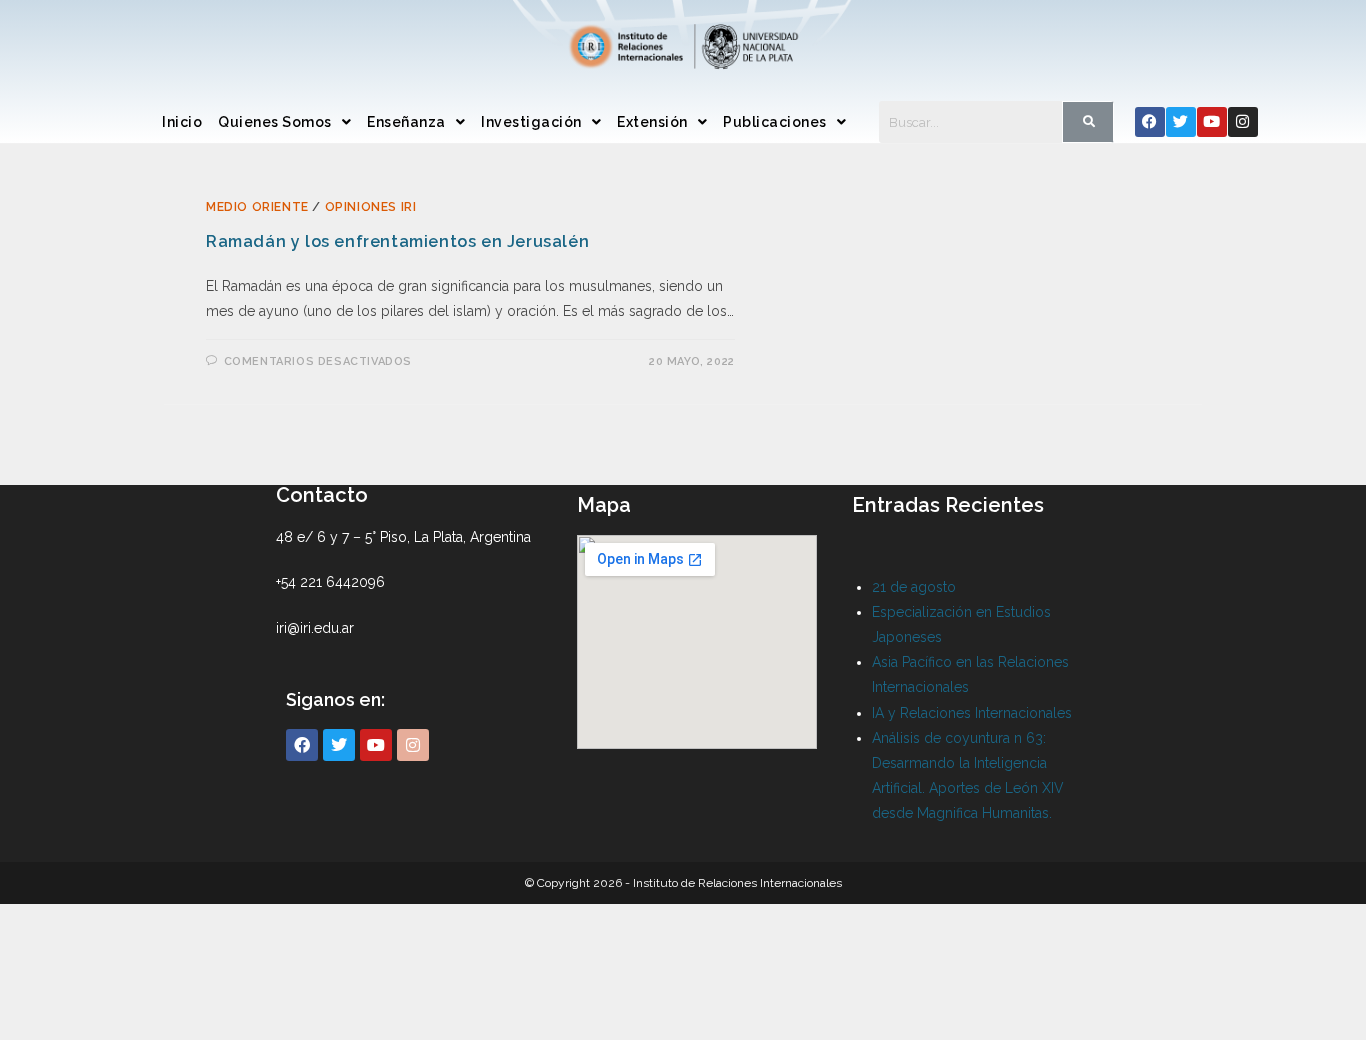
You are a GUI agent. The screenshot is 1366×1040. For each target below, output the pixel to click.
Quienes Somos (275, 122)
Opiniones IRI (371, 207)
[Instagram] (1243, 122)
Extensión (652, 122)
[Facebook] (1150, 122)
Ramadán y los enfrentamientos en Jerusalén (397, 241)
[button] (284, 122)
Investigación (531, 122)
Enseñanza (406, 122)
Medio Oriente (257, 207)
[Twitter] (1181, 122)
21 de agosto (914, 587)
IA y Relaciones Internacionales (972, 713)
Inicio (182, 122)
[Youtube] (1212, 122)
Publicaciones (775, 122)
